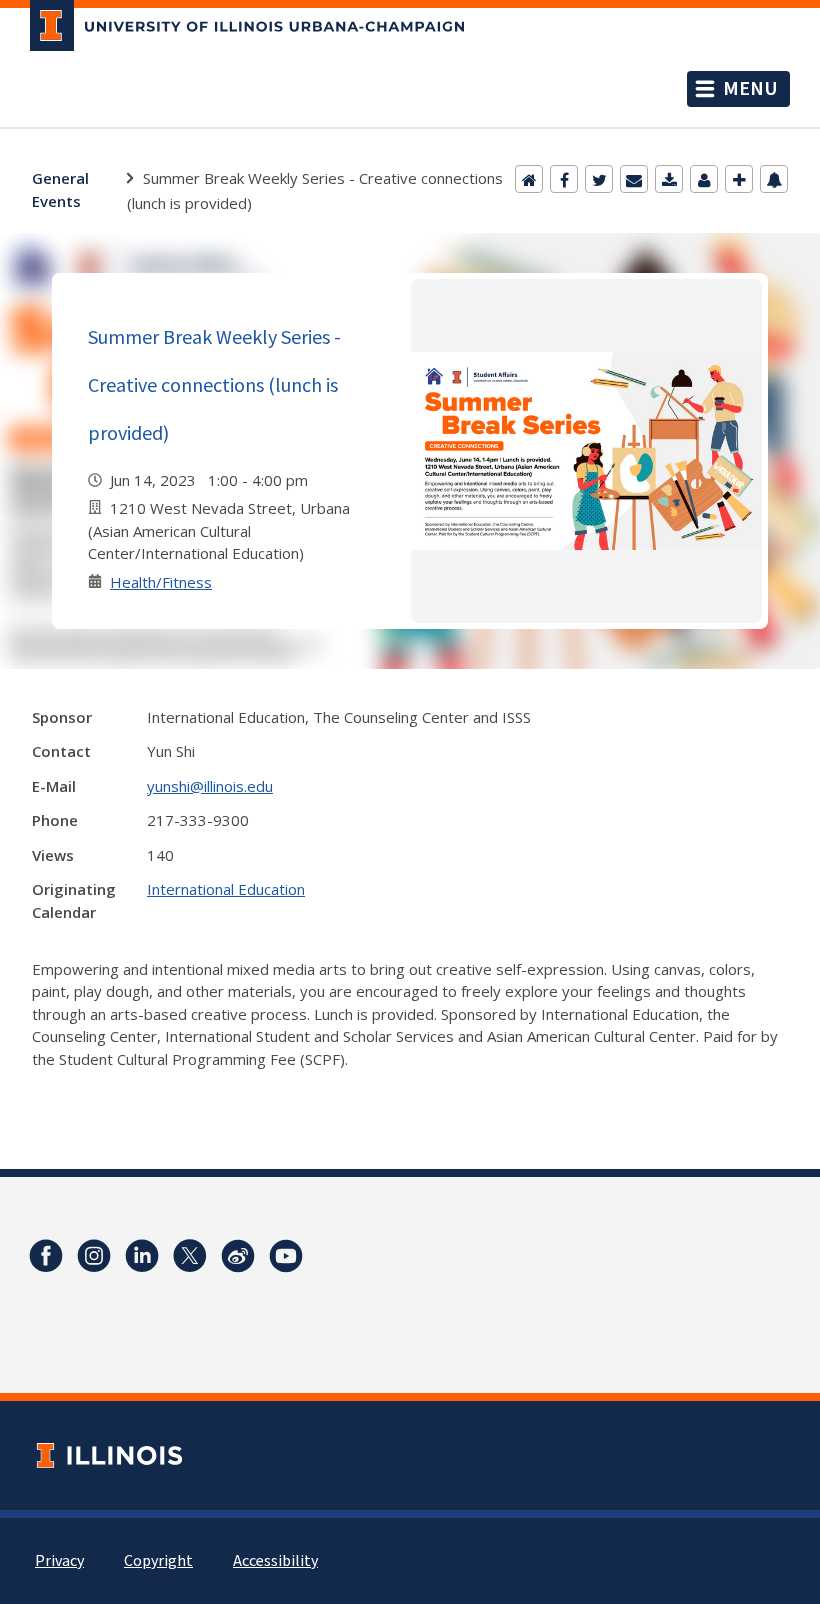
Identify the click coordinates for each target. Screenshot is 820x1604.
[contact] (704, 179)
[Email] (634, 179)
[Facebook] (564, 179)
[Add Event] (739, 179)
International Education (226, 889)
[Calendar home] (529, 179)
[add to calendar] (669, 179)
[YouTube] (286, 1256)
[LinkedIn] (142, 1256)
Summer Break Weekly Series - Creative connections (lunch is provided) (214, 384)
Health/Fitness (161, 582)
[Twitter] (599, 179)
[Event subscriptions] (774, 179)
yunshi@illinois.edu (210, 786)
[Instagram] (94, 1256)
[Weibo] (238, 1256)
